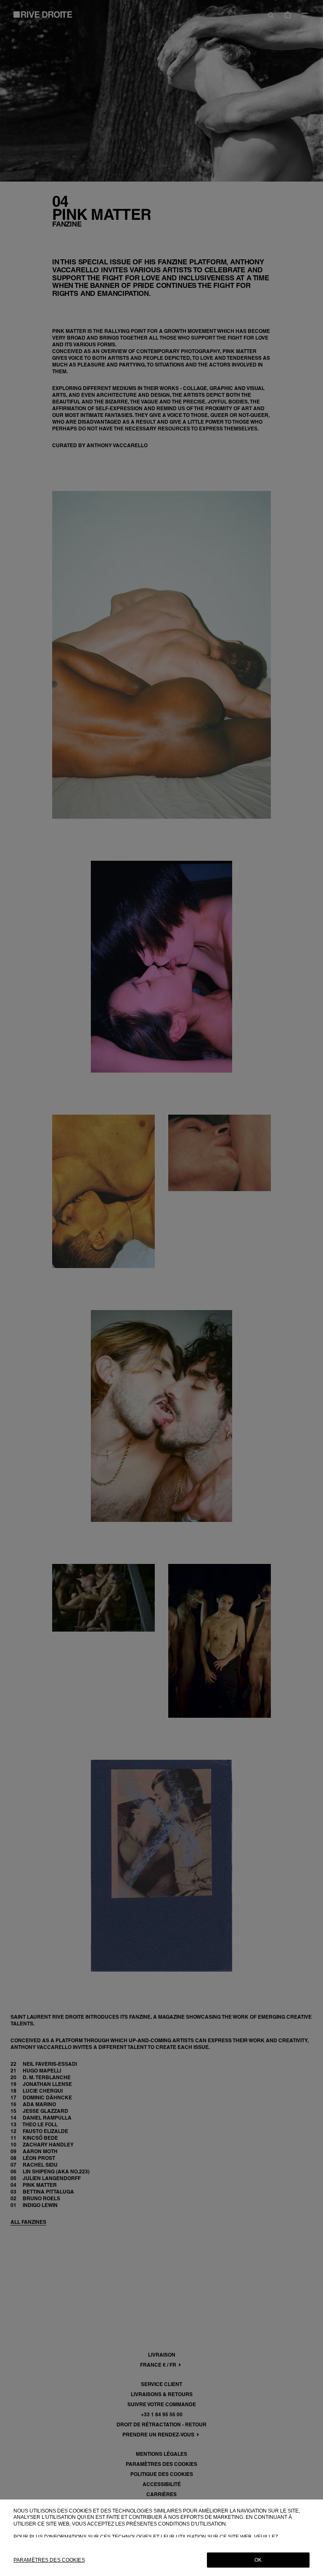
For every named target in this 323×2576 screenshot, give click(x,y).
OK (258, 2560)
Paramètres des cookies (49, 2560)
